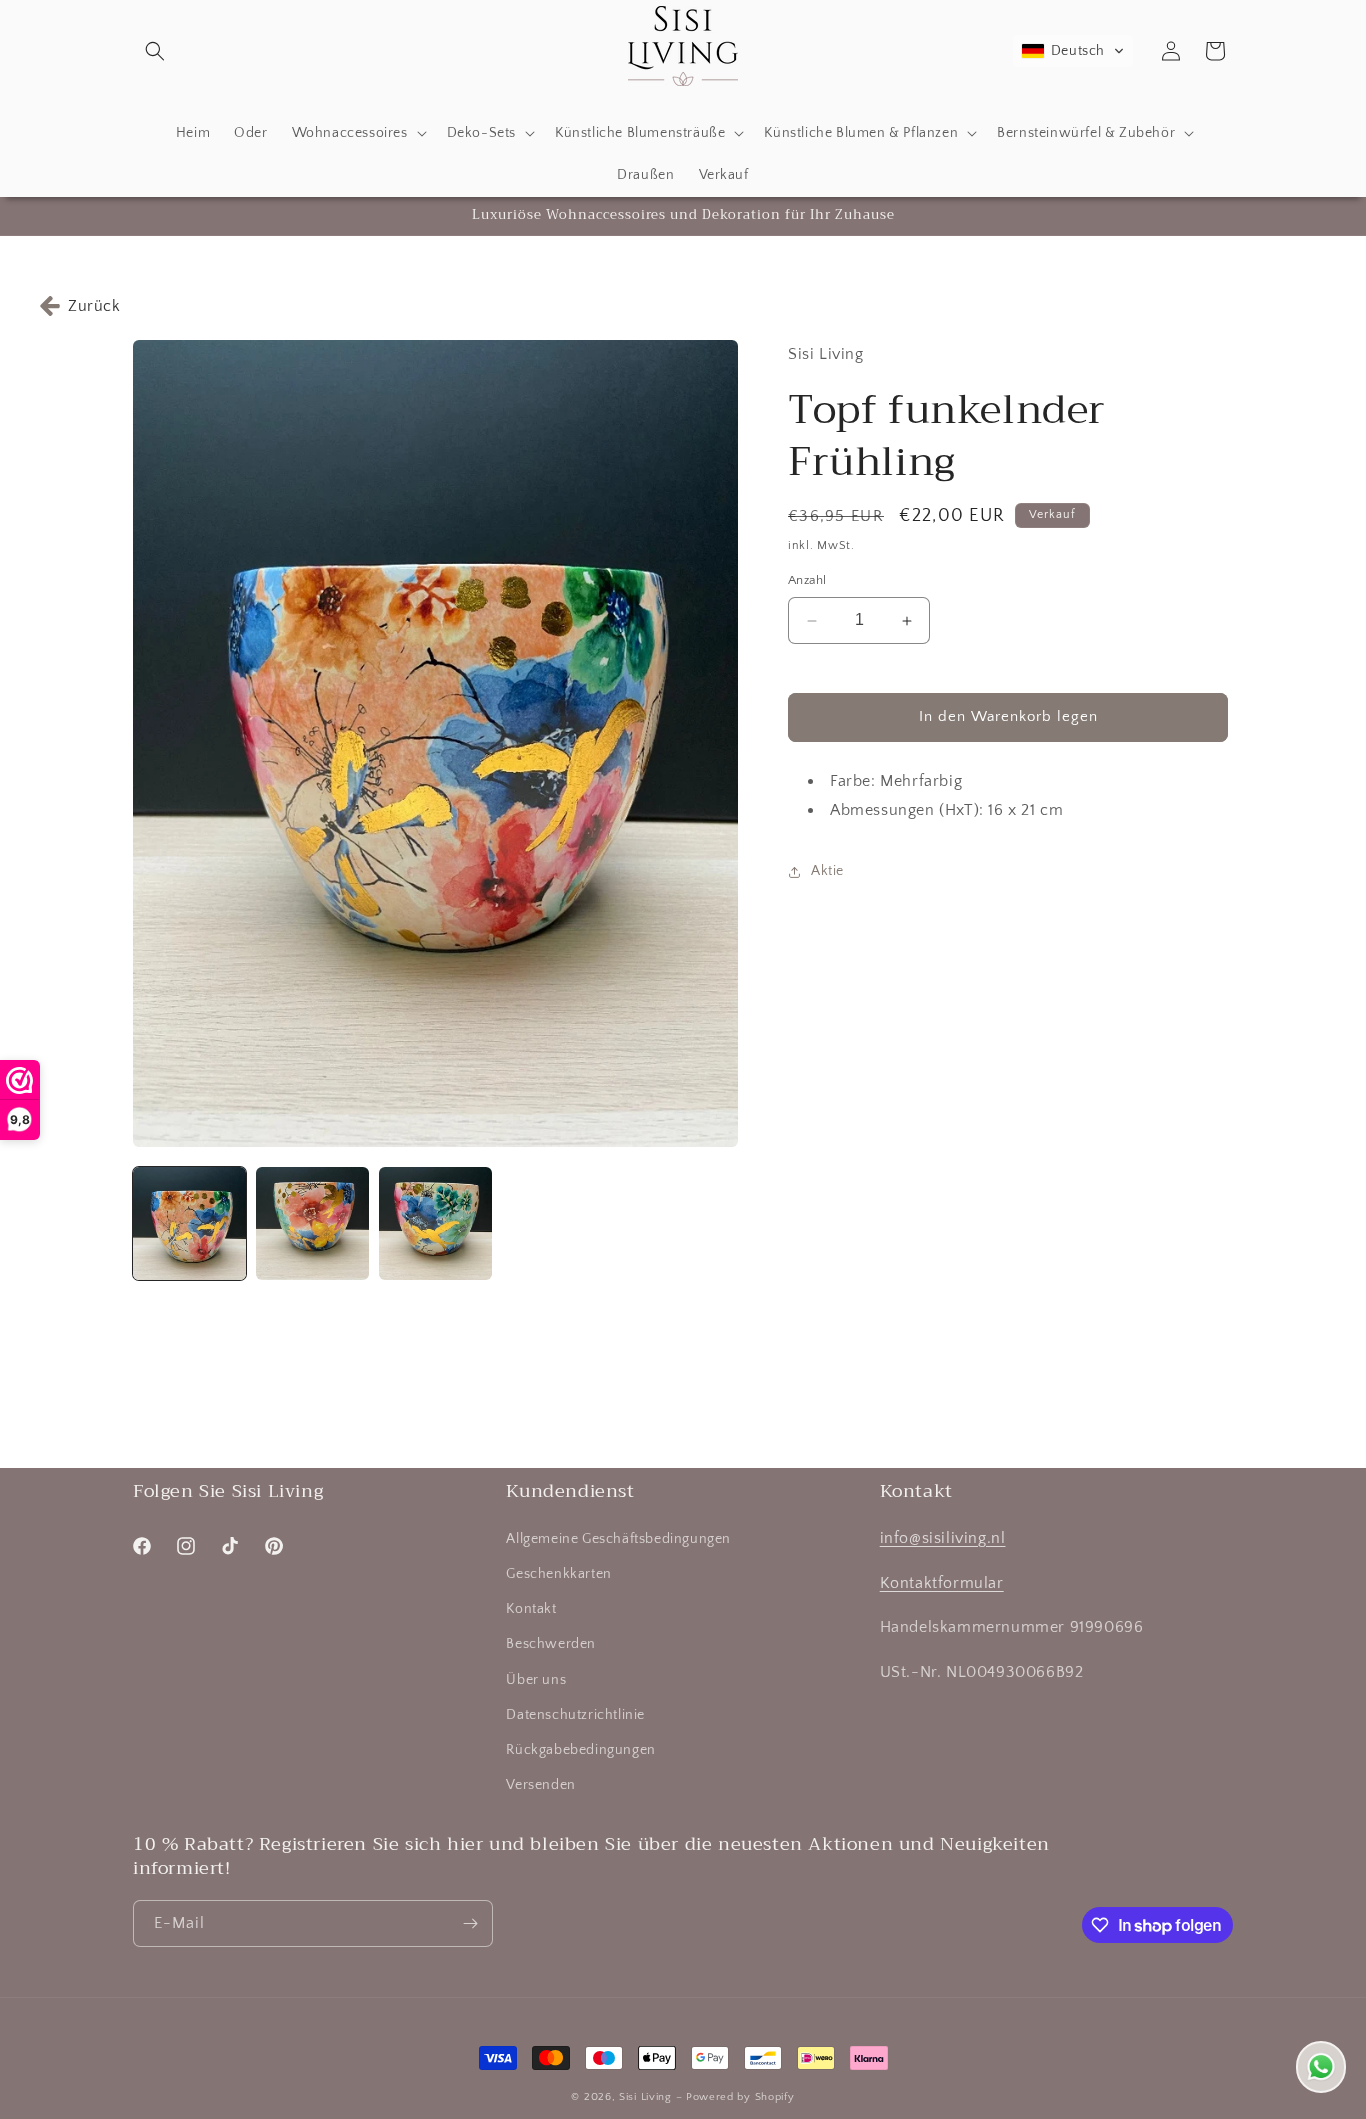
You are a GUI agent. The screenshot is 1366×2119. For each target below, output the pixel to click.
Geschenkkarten (558, 1574)
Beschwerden (551, 1644)
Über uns (536, 1680)
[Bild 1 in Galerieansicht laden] (189, 1223)
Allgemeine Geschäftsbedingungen (618, 1539)
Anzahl (807, 581)
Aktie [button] (827, 871)
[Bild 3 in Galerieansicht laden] (435, 1223)
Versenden (540, 1785)
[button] (155, 51)
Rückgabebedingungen (580, 1750)
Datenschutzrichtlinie (575, 1715)
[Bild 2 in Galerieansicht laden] (312, 1223)
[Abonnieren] (470, 1923)
